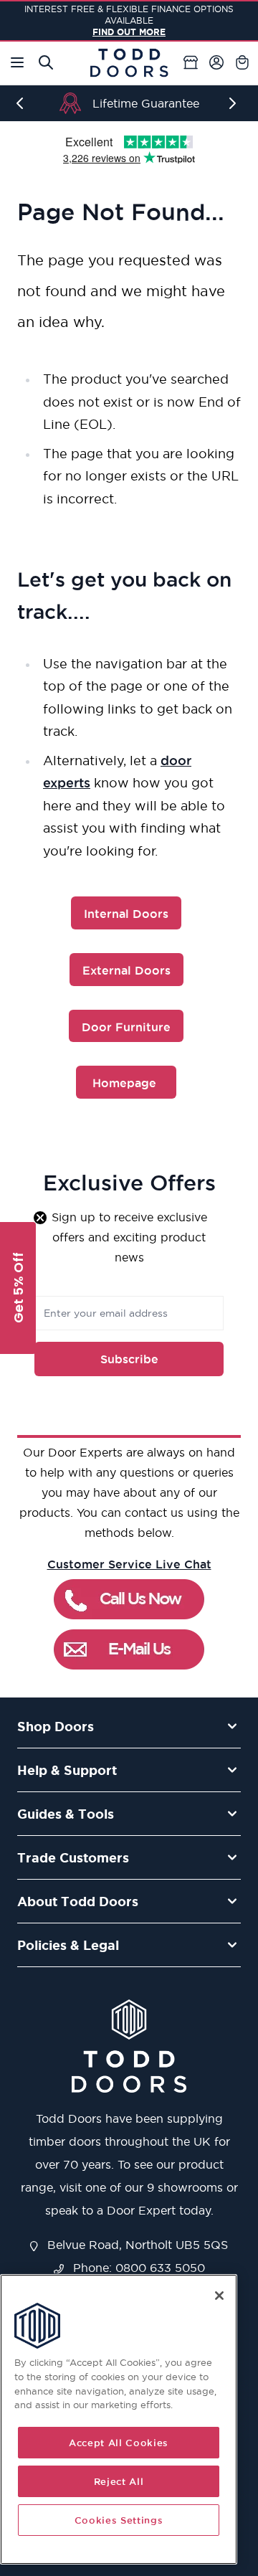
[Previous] (23, 103)
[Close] (219, 2296)
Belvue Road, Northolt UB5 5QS (136, 2245)
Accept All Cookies (119, 2443)
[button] (18, 1288)
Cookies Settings (119, 2520)
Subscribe (129, 1359)
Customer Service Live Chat (129, 1564)
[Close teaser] (40, 1218)
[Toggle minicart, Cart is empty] (242, 62)
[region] (119, 2419)
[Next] (235, 103)
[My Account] (216, 62)
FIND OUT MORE (129, 32)
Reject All (119, 2481)
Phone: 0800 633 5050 (137, 2268)
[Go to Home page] (129, 63)
